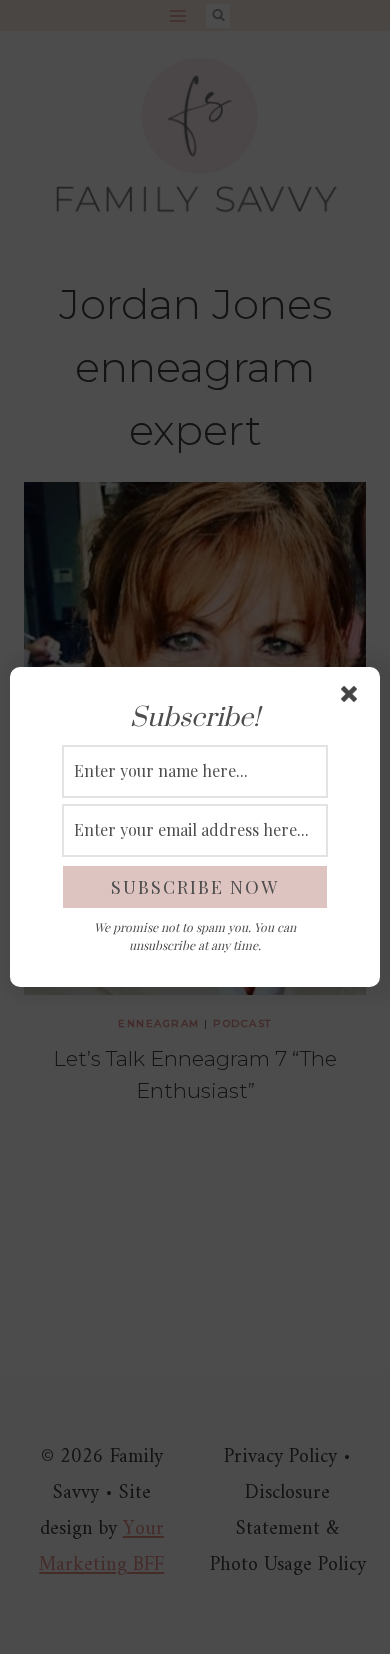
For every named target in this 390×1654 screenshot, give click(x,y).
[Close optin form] (353, 698)
